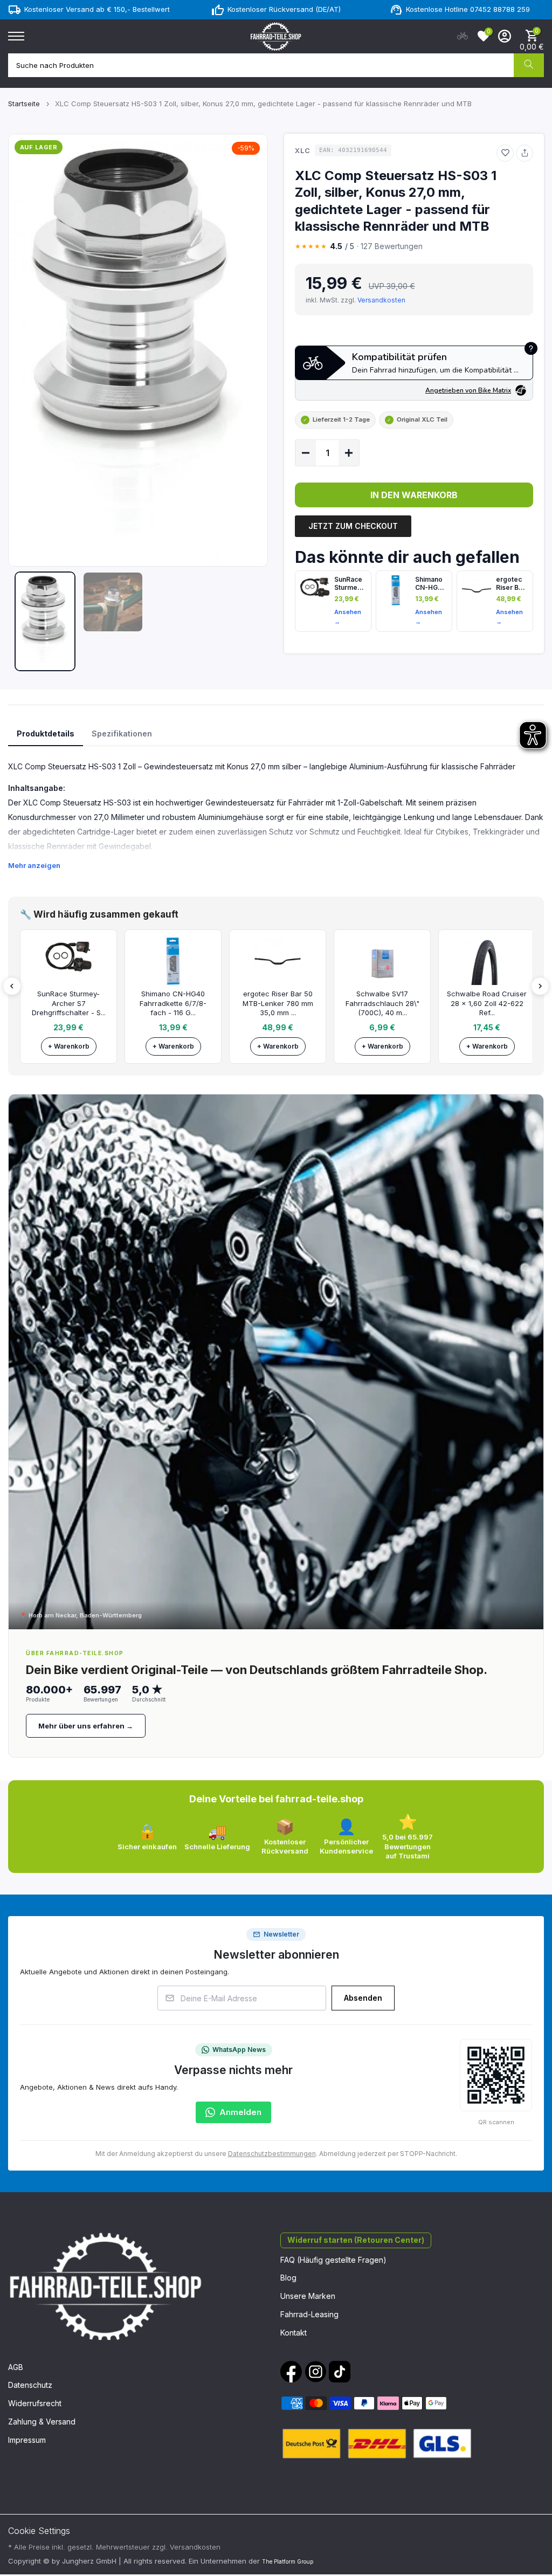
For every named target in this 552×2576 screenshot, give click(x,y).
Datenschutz (30, 2385)
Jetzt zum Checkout (353, 526)
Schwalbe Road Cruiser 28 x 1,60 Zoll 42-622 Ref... (487, 1003)
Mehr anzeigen (34, 865)
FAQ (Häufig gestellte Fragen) (333, 2260)
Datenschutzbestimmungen (272, 2154)
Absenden (363, 1998)
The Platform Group (288, 2561)
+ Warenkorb (69, 1046)
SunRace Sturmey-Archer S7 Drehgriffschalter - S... (69, 1003)
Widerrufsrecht (35, 2403)
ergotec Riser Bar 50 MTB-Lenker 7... (510, 583)
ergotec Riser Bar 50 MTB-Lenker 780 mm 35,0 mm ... (278, 1003)
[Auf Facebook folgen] (291, 2372)
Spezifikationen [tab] (122, 733)
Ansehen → (348, 617)
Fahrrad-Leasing (309, 2314)
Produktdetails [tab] (46, 733)
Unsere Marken (308, 2296)
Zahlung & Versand (42, 2422)
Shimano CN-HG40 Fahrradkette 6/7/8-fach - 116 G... (173, 1003)
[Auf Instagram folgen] (315, 2372)
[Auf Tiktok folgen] (340, 2372)
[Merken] (505, 153)
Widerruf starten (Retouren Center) (356, 2240)
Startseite (24, 104)
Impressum (27, 2440)
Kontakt (294, 2333)
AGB (16, 2367)
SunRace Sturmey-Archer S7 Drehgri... (350, 583)
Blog (288, 2278)
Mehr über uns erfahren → (86, 1726)
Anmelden (240, 2112)
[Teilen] (525, 153)
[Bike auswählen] (463, 36)
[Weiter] (540, 986)
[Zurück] (12, 986)
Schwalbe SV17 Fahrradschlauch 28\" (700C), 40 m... (382, 1003)
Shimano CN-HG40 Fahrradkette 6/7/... (431, 583)
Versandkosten (381, 300)
